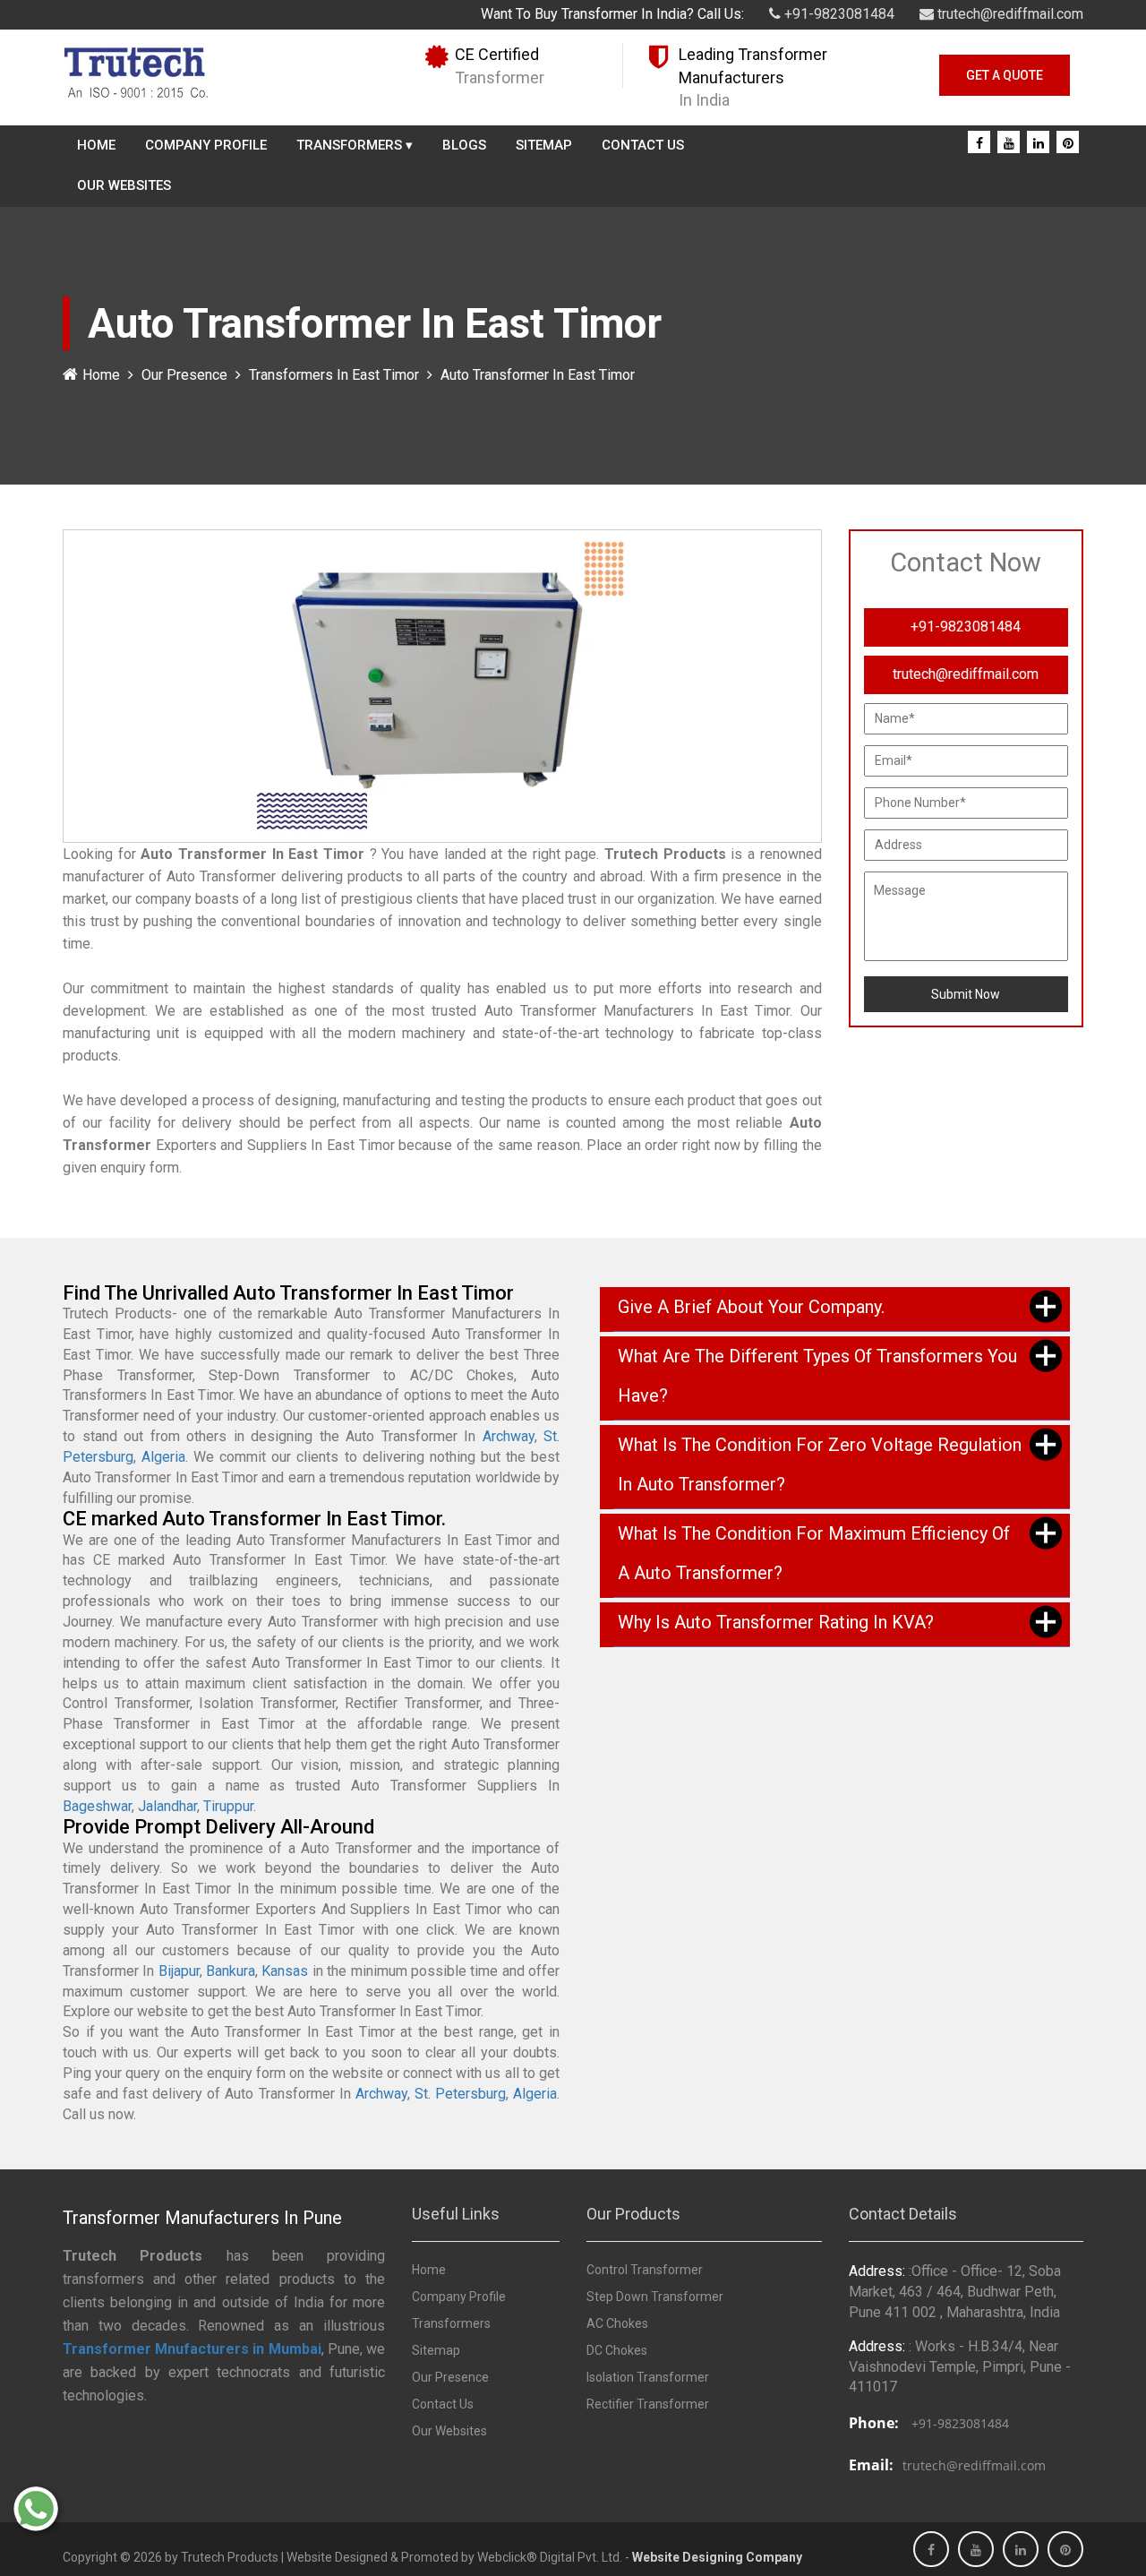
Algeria (163, 1457)
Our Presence (184, 375)
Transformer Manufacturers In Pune (202, 2218)
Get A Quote (1005, 75)
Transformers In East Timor (334, 375)
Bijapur (179, 1971)
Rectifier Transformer (648, 2404)
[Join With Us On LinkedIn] (1039, 143)
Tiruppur (228, 1806)
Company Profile (206, 145)
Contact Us (643, 145)
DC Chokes (617, 2350)
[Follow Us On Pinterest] (1068, 143)
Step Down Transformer (655, 2297)
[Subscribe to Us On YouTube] (1009, 143)
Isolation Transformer (648, 2377)
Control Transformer (645, 2270)
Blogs (464, 145)
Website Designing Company (717, 2557)
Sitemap (544, 145)
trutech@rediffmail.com (1009, 14)
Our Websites (124, 185)
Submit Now (966, 994)
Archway (509, 1436)
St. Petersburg (460, 2094)
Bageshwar (97, 1806)
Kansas (285, 1971)
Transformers (355, 145)
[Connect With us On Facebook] (979, 143)
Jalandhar (167, 1806)
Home (96, 145)
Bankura (231, 1971)
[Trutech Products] (136, 71)
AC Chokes (617, 2323)
